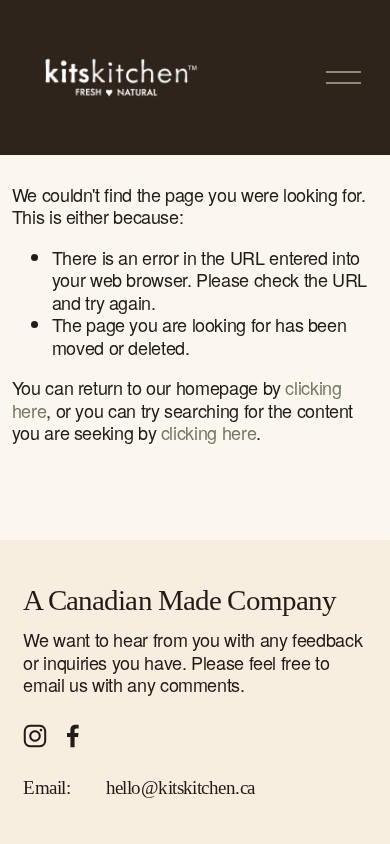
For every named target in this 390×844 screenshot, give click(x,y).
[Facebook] (73, 736)
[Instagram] (35, 736)
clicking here (208, 432)
